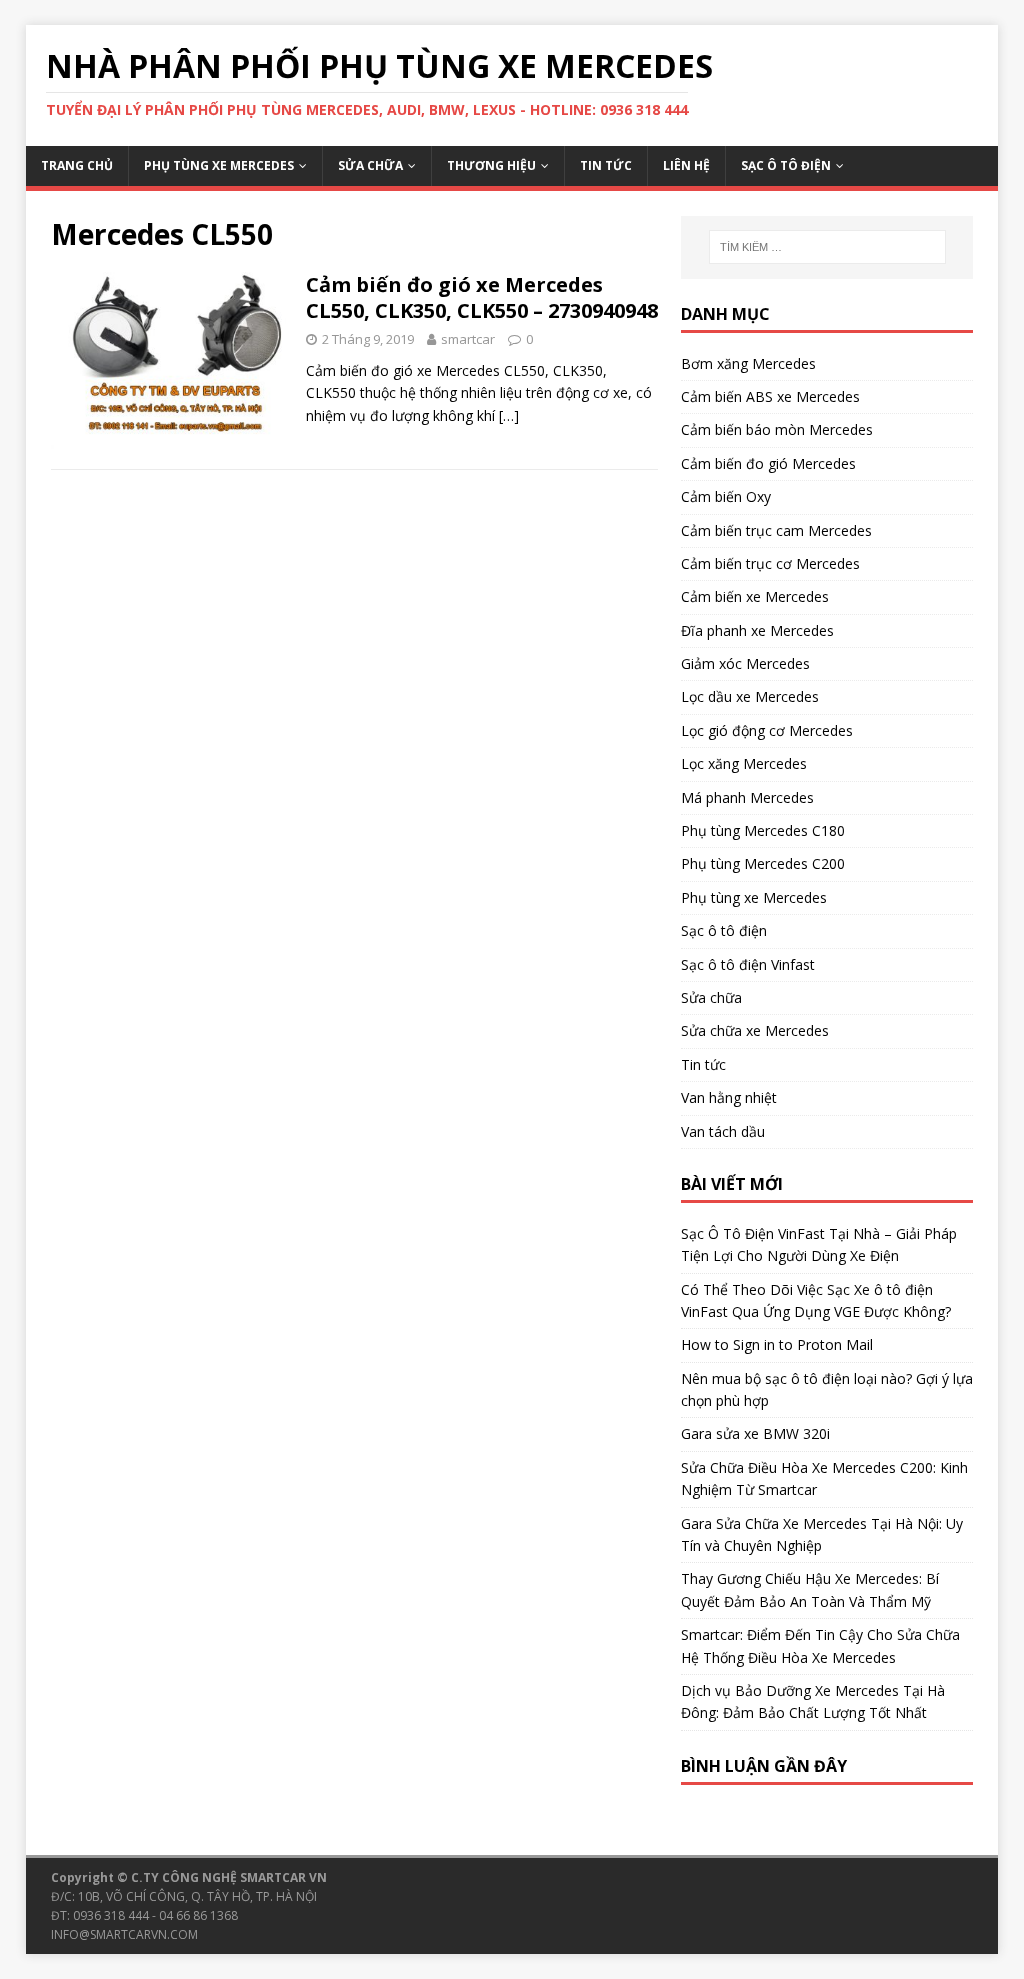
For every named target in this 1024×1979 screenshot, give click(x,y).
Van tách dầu (723, 1131)
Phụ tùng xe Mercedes (219, 165)
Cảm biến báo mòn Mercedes (777, 429)
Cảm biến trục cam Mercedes (776, 530)
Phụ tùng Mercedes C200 (763, 863)
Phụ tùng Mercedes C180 (763, 830)
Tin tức (606, 165)
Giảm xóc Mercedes (745, 663)
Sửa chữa (370, 165)
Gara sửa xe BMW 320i (755, 1433)
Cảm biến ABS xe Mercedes (770, 396)
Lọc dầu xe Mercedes (750, 696)
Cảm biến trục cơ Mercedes (770, 563)
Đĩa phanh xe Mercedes (757, 630)
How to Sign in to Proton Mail (777, 1344)
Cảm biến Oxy (726, 496)
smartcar (468, 339)
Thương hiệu (491, 165)
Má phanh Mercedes (747, 797)
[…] (509, 415)
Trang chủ (77, 165)
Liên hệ (686, 165)
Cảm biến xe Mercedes (755, 596)
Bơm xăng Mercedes (748, 363)
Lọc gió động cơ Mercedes (767, 730)
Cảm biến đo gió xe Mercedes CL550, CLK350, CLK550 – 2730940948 (482, 297)
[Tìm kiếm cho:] (827, 247)
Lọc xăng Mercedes (744, 763)
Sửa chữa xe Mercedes (755, 1030)
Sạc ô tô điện (786, 165)
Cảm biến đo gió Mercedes (768, 463)
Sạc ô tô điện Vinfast (748, 964)
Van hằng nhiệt (729, 1097)
